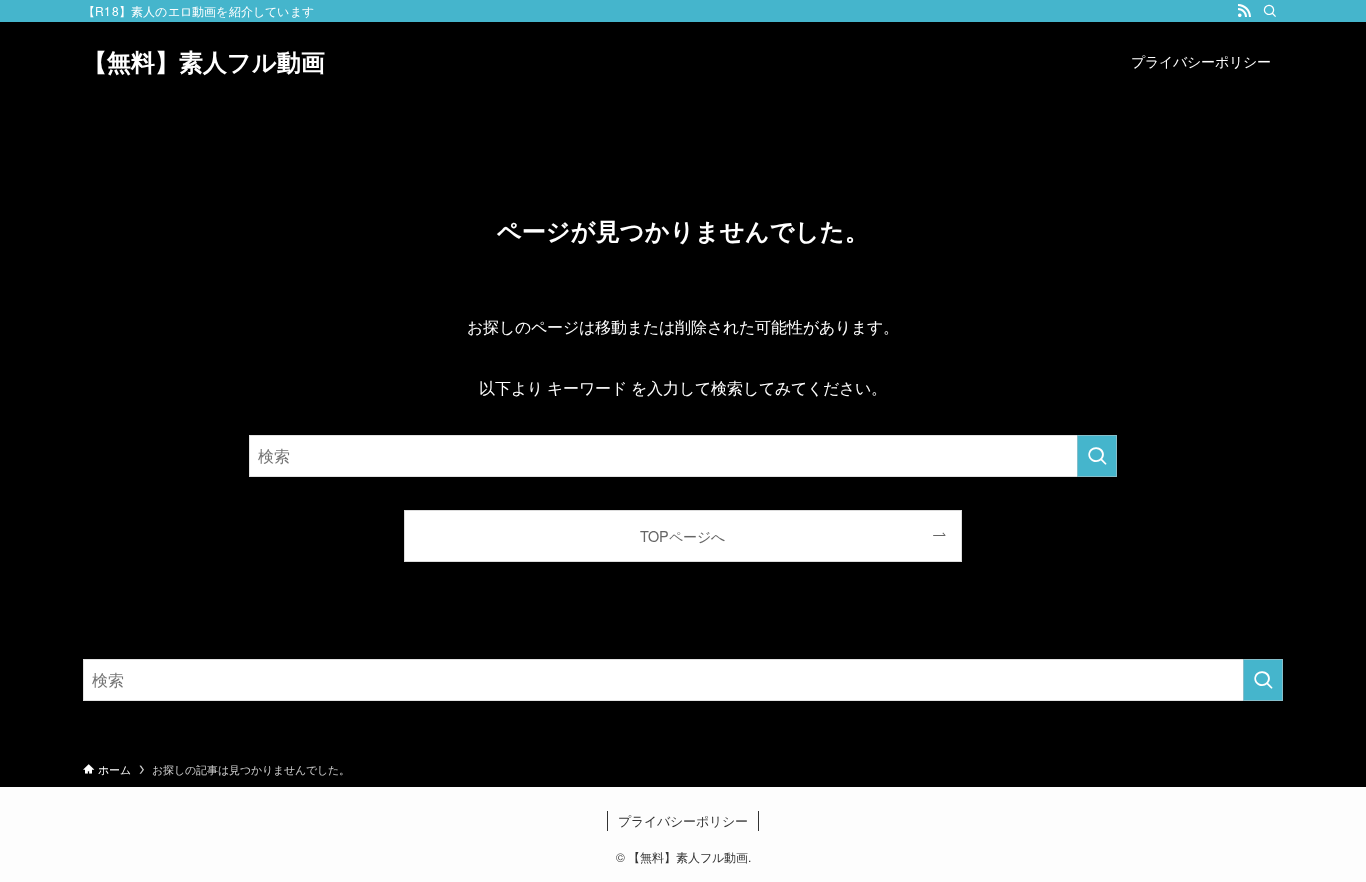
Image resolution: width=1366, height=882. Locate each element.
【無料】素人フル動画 (204, 61)
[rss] (1244, 11)
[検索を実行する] (1097, 456)
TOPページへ (682, 535)
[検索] (1270, 11)
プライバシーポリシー (683, 820)
